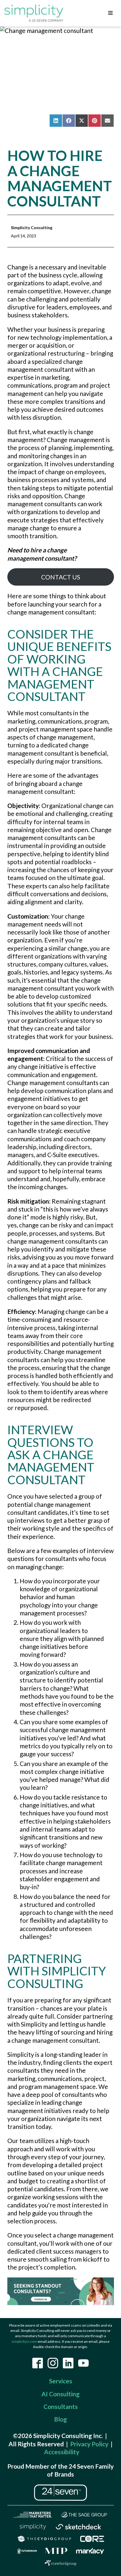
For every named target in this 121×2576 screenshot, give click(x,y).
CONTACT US (61, 577)
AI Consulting (60, 2394)
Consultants (61, 2406)
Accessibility (62, 2452)
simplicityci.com (24, 2341)
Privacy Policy (89, 2444)
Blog (60, 2419)
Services (61, 2381)
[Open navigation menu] (110, 13)
